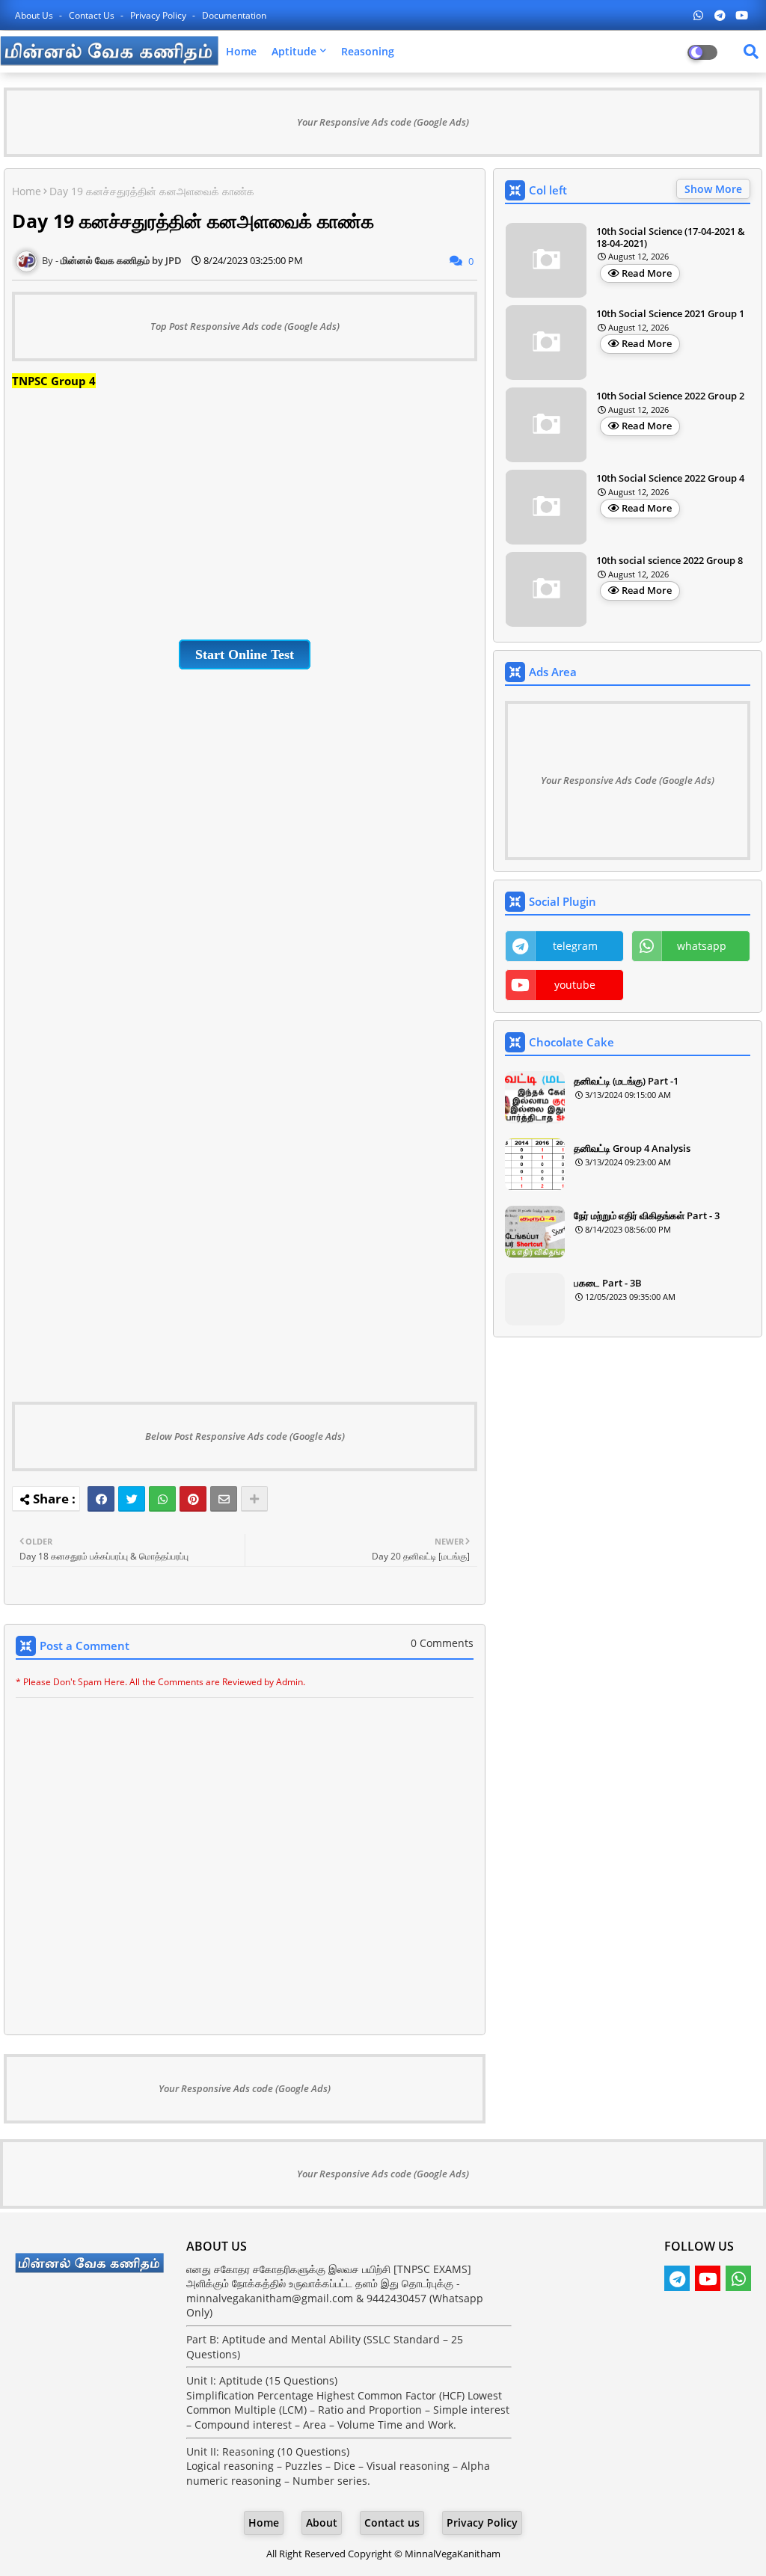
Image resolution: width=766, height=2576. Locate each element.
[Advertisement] (245, 511)
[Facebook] (101, 1499)
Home (241, 51)
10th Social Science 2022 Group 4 (670, 479)
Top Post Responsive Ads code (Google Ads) (245, 326)
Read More (647, 273)
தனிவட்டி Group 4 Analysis (632, 1148)
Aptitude (294, 51)
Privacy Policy (159, 15)
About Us (35, 15)
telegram (575, 946)
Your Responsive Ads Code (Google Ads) (628, 780)
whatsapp (702, 946)
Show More (713, 189)
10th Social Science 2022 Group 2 (670, 396)
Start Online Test (245, 654)
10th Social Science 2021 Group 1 (670, 314)
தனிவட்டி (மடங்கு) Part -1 (626, 1081)
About (322, 2523)
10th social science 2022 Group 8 (670, 561)
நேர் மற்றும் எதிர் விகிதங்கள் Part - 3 (647, 1215)
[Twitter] (132, 1499)
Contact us (93, 15)
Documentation (234, 15)
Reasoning (368, 51)
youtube (575, 985)
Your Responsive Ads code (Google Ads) (383, 122)
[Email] (224, 1499)
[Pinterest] (193, 1499)
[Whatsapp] (162, 1499)
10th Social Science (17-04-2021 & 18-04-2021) (671, 237)
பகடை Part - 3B (608, 1283)
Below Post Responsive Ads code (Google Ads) (245, 1436)
